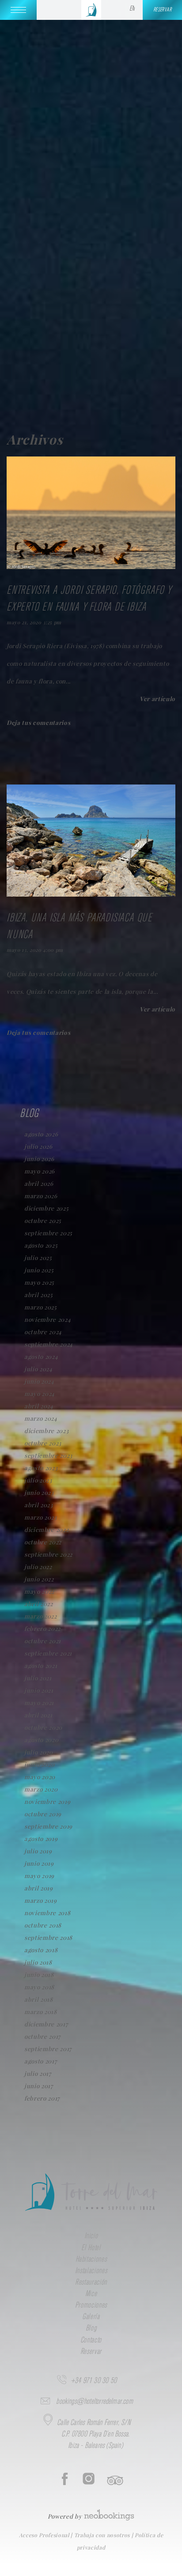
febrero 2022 (42, 1628)
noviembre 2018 (47, 1913)
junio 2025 (39, 1270)
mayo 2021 (39, 1703)
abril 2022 (39, 1604)
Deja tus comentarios (38, 722)
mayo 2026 (40, 1171)
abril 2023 (39, 1505)
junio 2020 (40, 1764)
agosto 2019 (41, 1839)
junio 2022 (39, 1579)
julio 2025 (38, 1258)
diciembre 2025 (46, 1208)
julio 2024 (38, 1369)
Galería (91, 2317)
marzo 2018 (41, 2012)
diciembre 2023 (46, 1431)
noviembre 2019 (47, 1801)
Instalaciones (91, 2271)
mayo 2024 (40, 1394)
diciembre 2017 (46, 2024)
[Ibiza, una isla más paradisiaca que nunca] (91, 894)
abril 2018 (39, 1999)
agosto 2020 (41, 1740)
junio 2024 (39, 1381)
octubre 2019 (43, 1814)
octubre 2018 (43, 1925)
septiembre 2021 (48, 1653)
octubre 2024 (43, 1332)
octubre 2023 (43, 1443)
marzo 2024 (41, 1418)
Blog (91, 2328)
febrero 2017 (42, 2098)
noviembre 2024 (47, 1319)
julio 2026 (38, 1146)
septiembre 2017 (48, 2049)
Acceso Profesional (45, 2535)
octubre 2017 (42, 2036)
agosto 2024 (41, 1356)
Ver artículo (157, 699)
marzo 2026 (41, 1196)
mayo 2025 (39, 1282)
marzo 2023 (41, 1517)
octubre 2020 (43, 1727)
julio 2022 (38, 1567)
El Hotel (91, 2248)
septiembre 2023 (48, 1455)
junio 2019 (39, 1863)
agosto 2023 (41, 1468)
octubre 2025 (43, 1220)
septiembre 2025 (48, 1233)
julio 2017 (38, 2073)
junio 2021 (39, 1690)
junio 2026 (39, 1159)
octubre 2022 (43, 1542)
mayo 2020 (40, 1777)
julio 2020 (39, 1752)
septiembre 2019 (48, 1826)
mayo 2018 (39, 1987)
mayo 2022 (39, 1591)
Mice (91, 2294)
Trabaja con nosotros (103, 2535)
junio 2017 (39, 2086)
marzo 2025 (41, 1307)
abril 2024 (39, 1406)
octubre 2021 (43, 1641)
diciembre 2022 (46, 1529)
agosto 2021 (41, 1665)
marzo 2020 (41, 1789)
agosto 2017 (40, 2061)
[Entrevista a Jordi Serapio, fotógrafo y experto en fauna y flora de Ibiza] (91, 567)
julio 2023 (38, 1480)
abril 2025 (39, 1295)
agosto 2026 (41, 1134)
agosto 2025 (41, 1245)
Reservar (91, 2352)
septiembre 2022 (48, 1554)
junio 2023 (39, 1492)
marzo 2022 (41, 1616)
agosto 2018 (41, 1950)
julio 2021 (38, 1678)
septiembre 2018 (48, 1937)
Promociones (91, 2305)
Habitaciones (91, 2259)
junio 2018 (39, 1974)
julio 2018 (38, 1962)
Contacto (91, 2340)
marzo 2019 (41, 1900)
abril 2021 (38, 1715)
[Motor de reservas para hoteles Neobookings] (109, 2512)
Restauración (91, 2282)
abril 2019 (39, 1888)
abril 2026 (39, 1183)
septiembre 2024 (49, 1344)
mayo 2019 (39, 1876)
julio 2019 (38, 1851)
